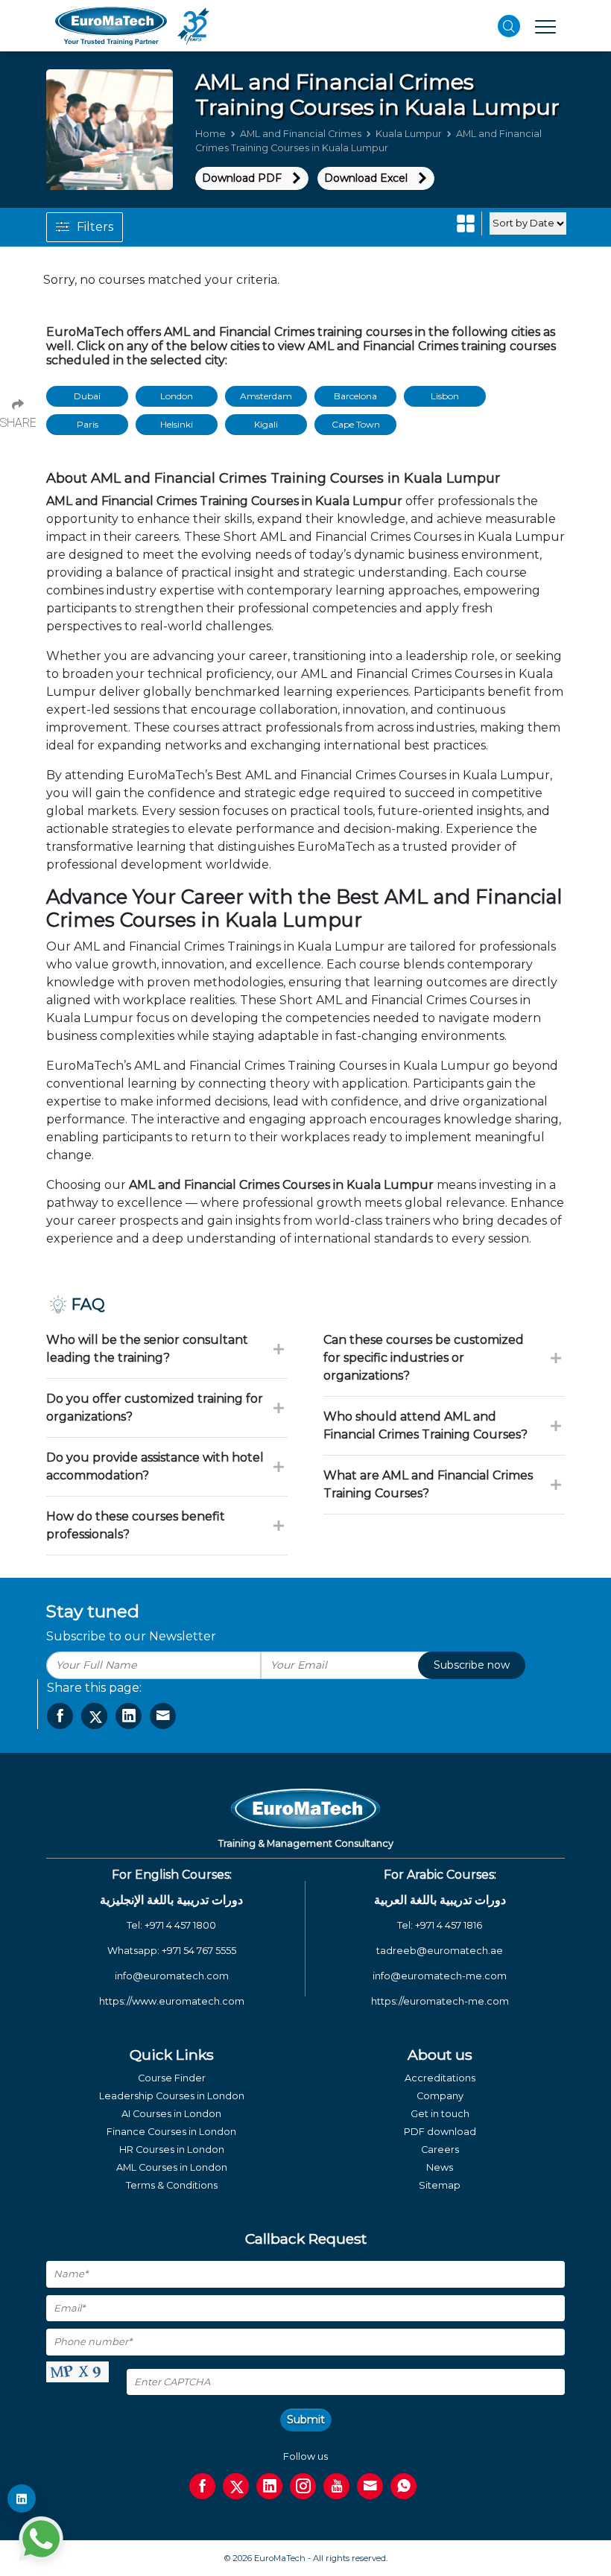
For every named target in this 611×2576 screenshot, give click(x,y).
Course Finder (172, 2078)
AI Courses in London (171, 2114)
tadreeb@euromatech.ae (440, 1951)
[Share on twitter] (94, 1716)
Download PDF (242, 178)
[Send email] (370, 2486)
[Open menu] (545, 26)
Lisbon (445, 396)
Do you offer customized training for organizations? (155, 1408)
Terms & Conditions (172, 2185)
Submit (306, 2420)
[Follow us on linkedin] (269, 2486)
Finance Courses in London (171, 2132)
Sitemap (440, 2185)
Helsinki (177, 424)
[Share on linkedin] (129, 1716)
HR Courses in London (172, 2150)
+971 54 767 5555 (199, 1951)
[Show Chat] (41, 2539)
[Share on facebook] (60, 1716)
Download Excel (366, 178)
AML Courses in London (172, 2167)
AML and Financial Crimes (301, 134)
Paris (88, 424)
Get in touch (440, 2114)
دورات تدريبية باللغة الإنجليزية (171, 1900)
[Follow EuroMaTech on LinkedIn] (22, 2499)
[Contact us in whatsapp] (403, 2486)
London (177, 396)
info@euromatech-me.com (440, 1976)
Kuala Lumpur (409, 134)
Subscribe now (472, 1665)
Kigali (266, 424)
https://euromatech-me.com (440, 2001)
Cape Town (356, 424)
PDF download (440, 2132)
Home (210, 134)
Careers (440, 2150)
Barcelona (355, 396)
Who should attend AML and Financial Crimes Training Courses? (425, 1425)
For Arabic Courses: (440, 1875)
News (440, 2167)
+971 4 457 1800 (180, 1925)
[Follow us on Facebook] (202, 2486)
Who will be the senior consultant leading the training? (147, 1349)
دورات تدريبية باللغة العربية (440, 1900)
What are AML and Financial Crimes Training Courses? (428, 1484)
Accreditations (440, 2078)
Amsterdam (266, 396)
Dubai (87, 396)
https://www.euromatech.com (172, 2001)
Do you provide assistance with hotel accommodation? (155, 1466)
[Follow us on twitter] (236, 2486)
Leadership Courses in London (172, 2096)
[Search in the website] (509, 26)
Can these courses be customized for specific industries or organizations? (424, 1358)
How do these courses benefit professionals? (136, 1525)
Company (440, 2096)
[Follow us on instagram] (303, 2486)
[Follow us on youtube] (336, 2486)
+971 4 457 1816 (449, 1925)
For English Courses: (172, 1875)
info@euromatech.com (172, 1976)
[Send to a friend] (163, 1716)
